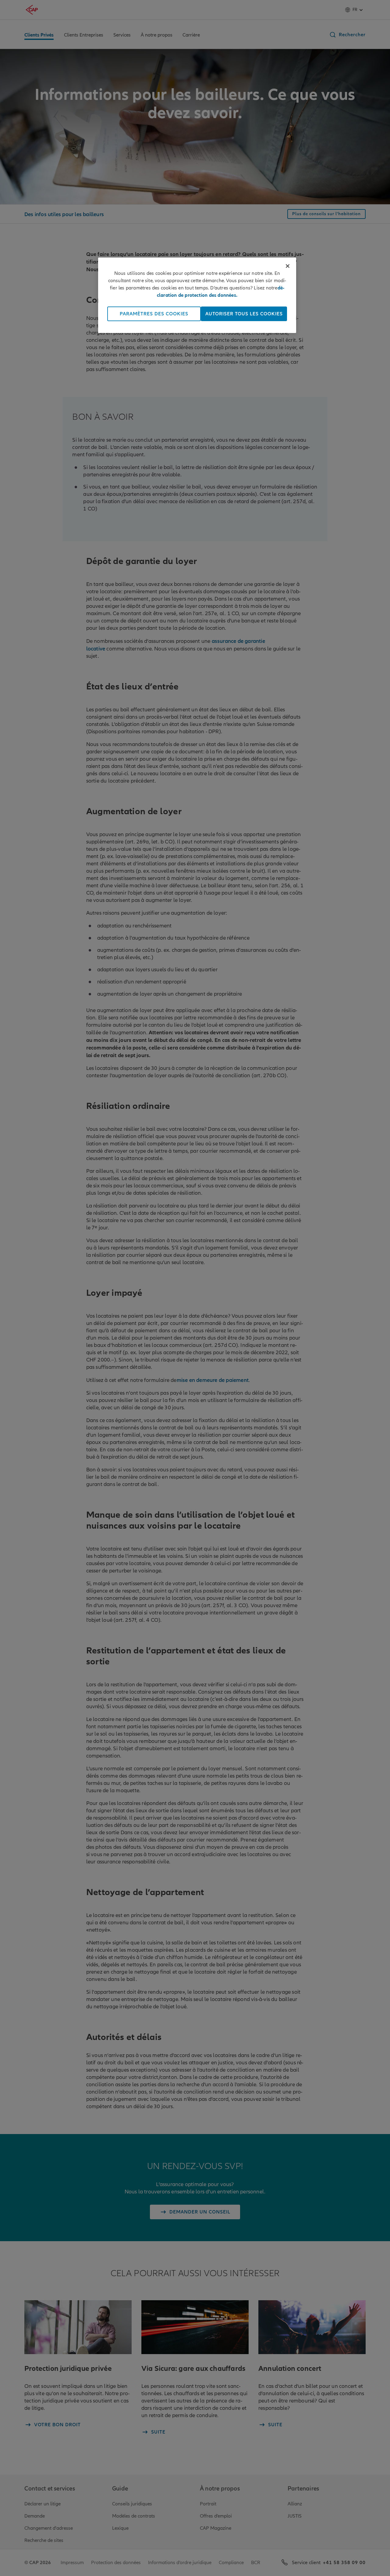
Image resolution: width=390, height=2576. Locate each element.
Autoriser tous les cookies (244, 314)
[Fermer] (288, 266)
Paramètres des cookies (154, 314)
